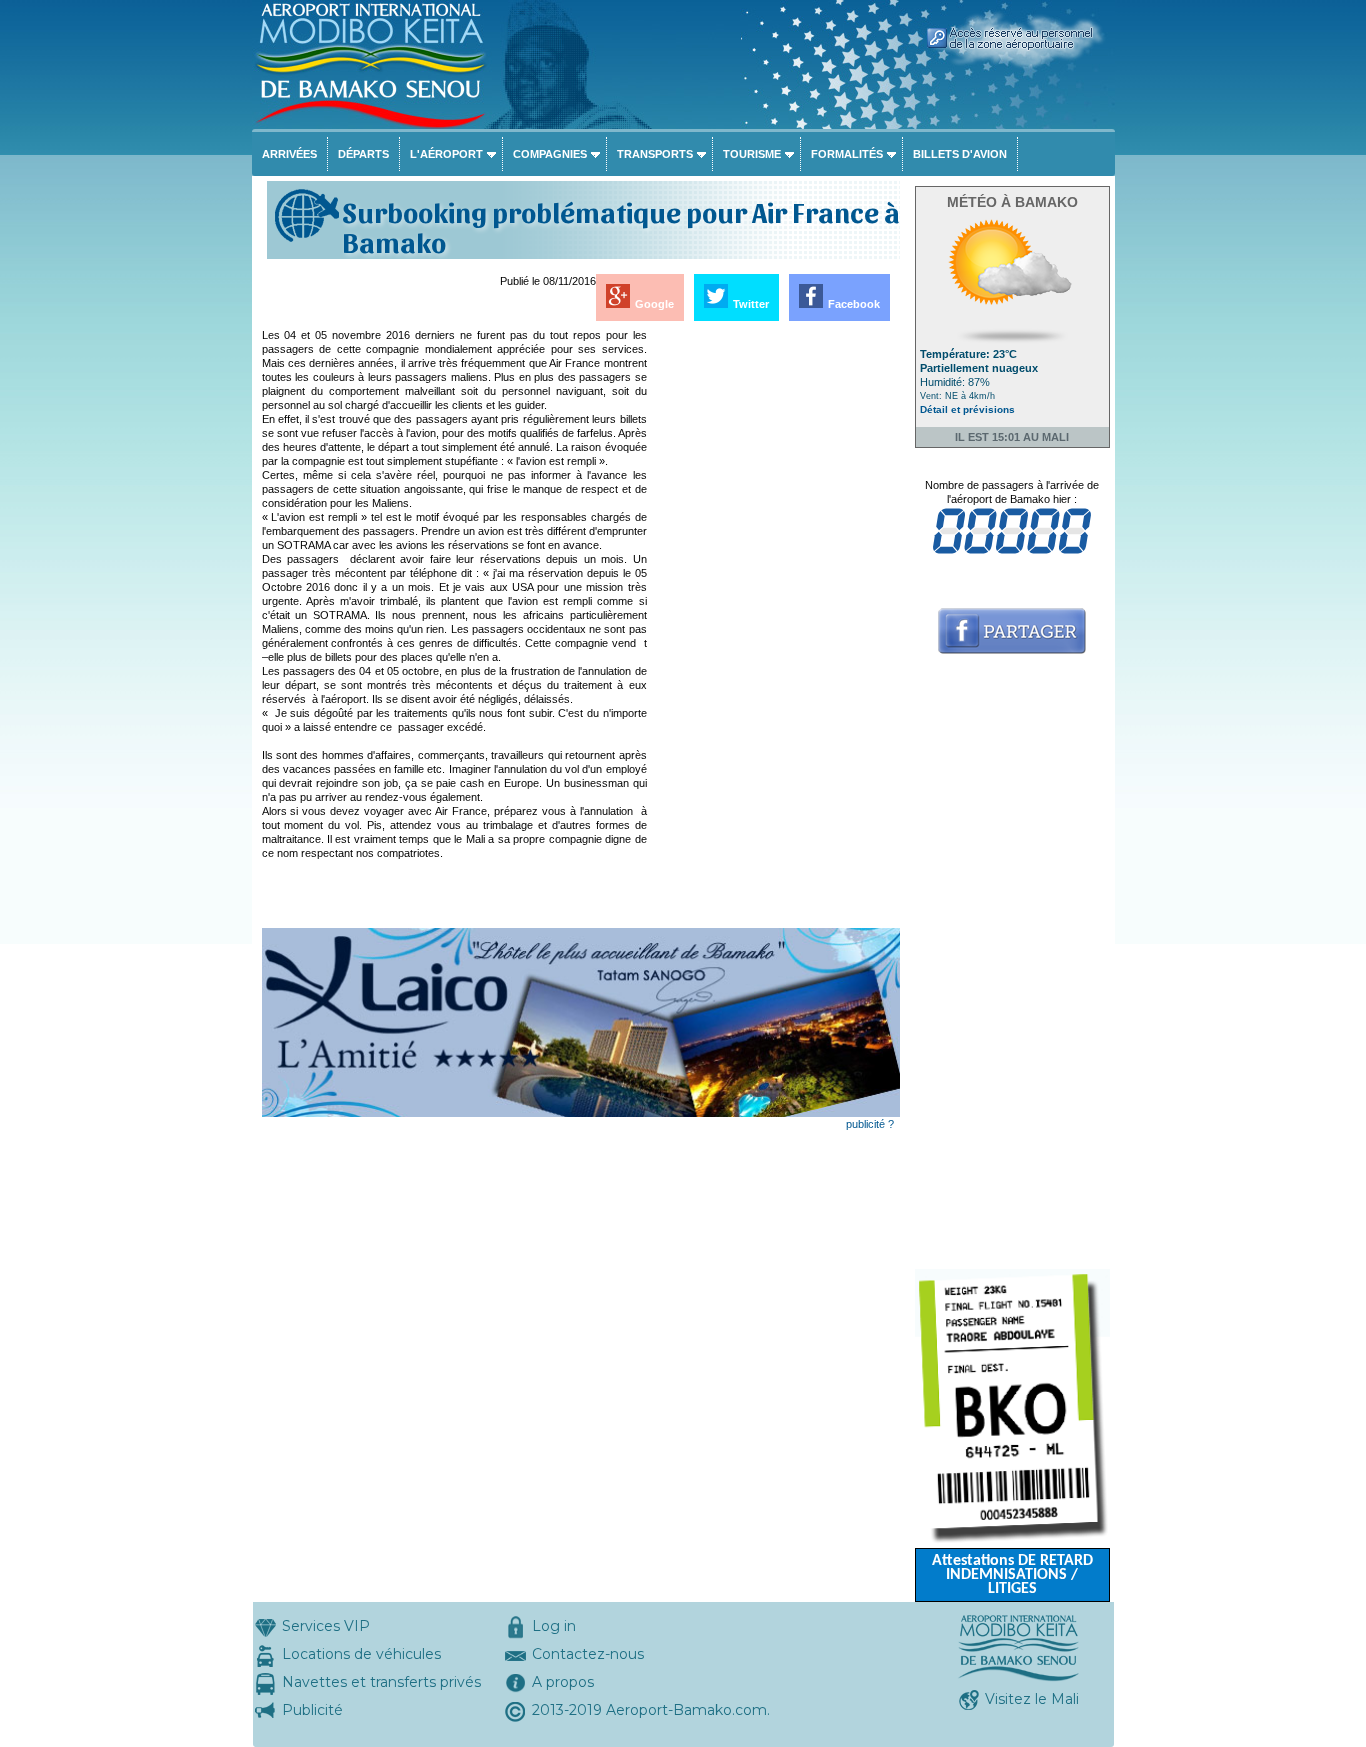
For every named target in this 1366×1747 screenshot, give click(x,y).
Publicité (312, 1710)
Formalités (847, 154)
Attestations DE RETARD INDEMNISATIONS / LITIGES (1012, 1575)
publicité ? (870, 1124)
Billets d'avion (960, 154)
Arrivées (289, 154)
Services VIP (326, 1626)
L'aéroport (446, 154)
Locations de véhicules (361, 1654)
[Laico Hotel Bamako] (581, 1113)
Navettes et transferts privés (381, 1682)
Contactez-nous (588, 1654)
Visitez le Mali (1032, 1699)
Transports (655, 154)
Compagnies (550, 154)
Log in (554, 1626)
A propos (563, 1682)
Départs (363, 154)
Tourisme (752, 154)
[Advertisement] (775, 628)
